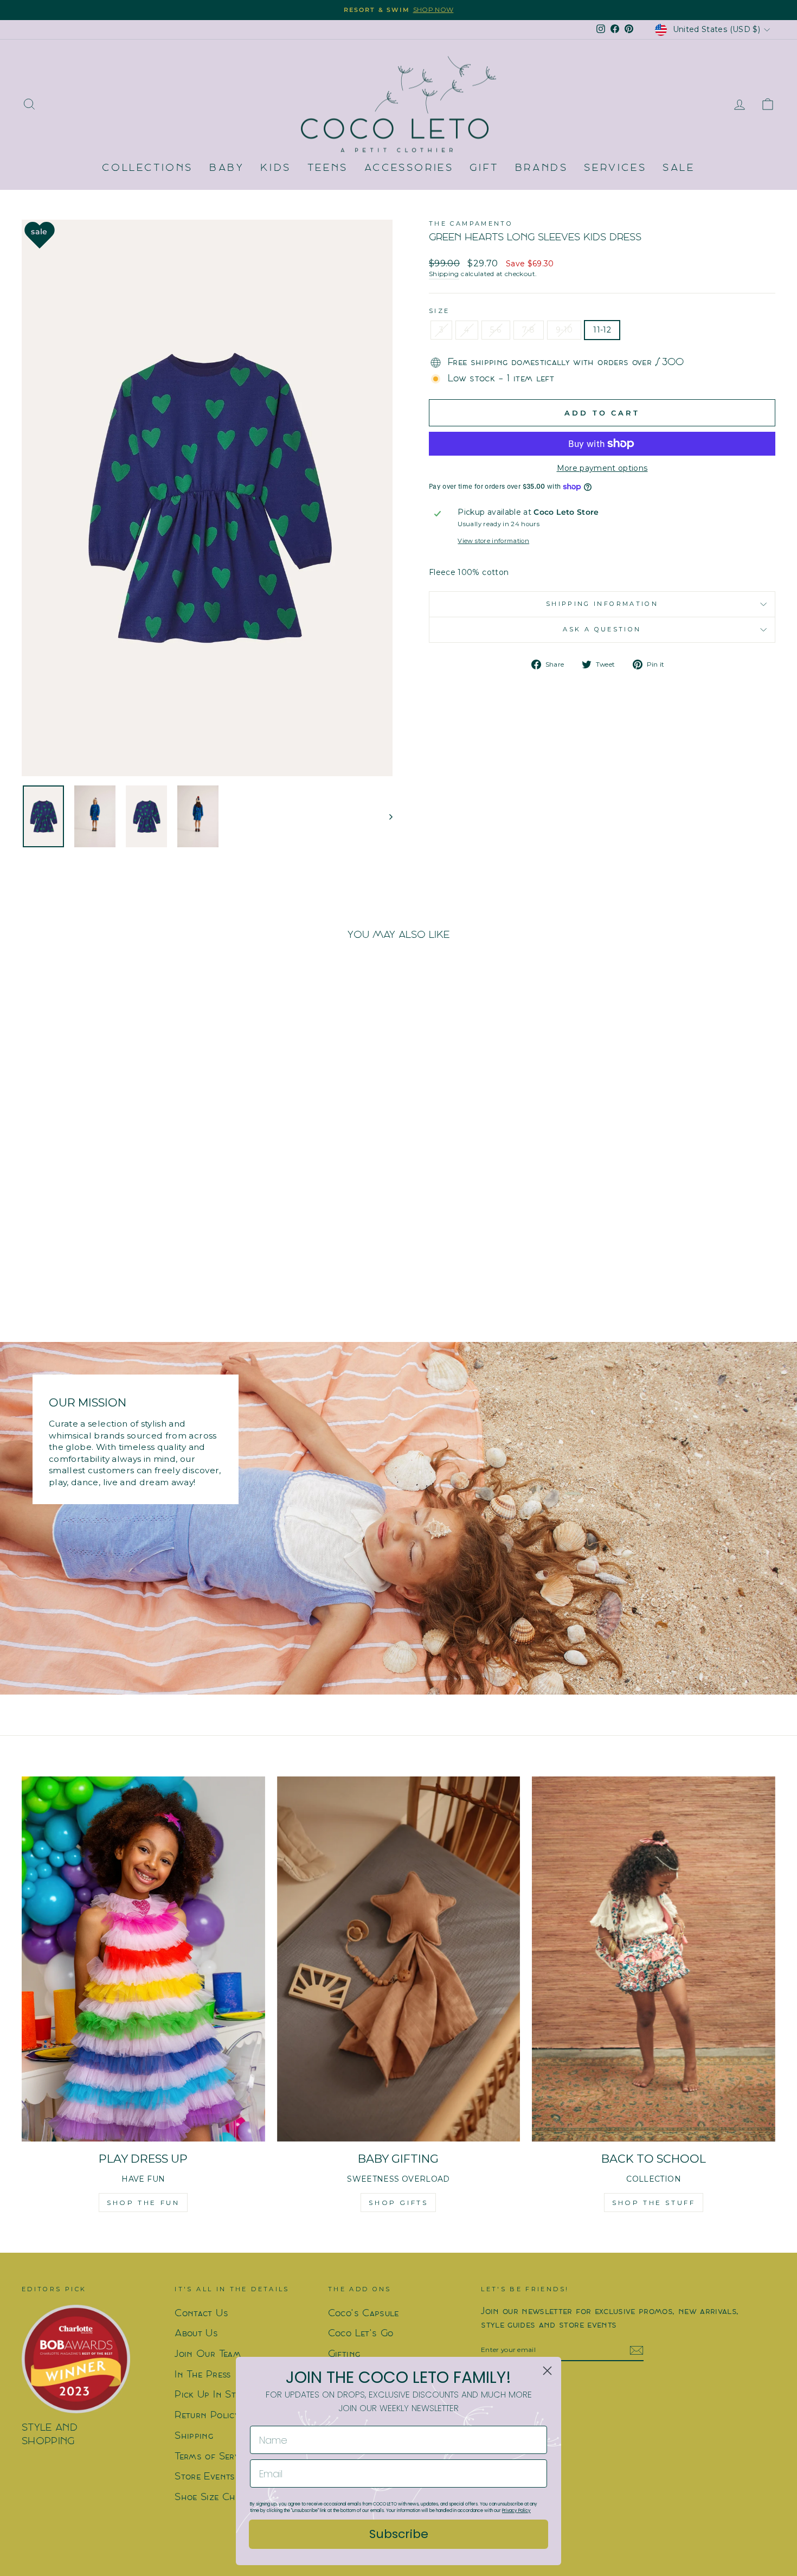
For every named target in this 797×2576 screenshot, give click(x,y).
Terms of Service (213, 2457)
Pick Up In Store (213, 2395)
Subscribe (399, 2534)
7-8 (529, 330)
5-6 (496, 330)
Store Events (205, 2477)
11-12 (602, 330)
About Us (196, 2334)
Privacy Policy (516, 2511)
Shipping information (602, 604)
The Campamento (471, 223)
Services (615, 168)
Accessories (409, 168)
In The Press (203, 2375)
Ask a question (602, 629)
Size (439, 311)
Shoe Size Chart (212, 2498)
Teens (328, 168)
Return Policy (207, 2416)
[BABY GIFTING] (399, 1959)
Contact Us (201, 2314)
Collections (147, 168)
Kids (275, 168)
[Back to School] (654, 1959)
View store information (493, 541)
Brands (542, 168)
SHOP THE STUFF (654, 2203)
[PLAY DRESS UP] (143, 1959)
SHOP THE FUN (143, 2203)
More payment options (602, 468)
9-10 (564, 330)
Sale (679, 168)
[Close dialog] (547, 2371)
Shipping (444, 274)
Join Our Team (208, 2354)
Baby (227, 168)
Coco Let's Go (361, 2334)
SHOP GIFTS (398, 2203)
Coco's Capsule (364, 2314)
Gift (484, 168)
